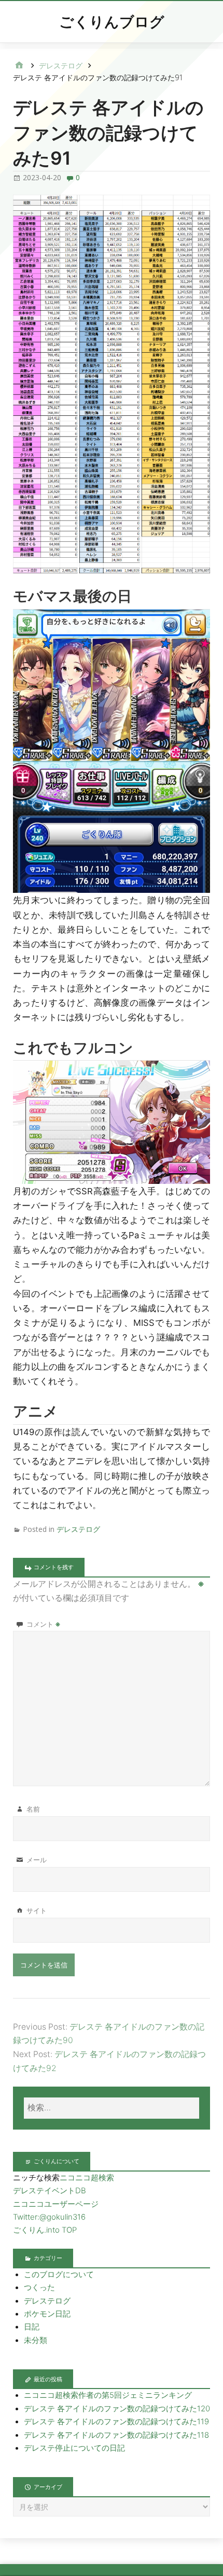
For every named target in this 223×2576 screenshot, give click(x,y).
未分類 (36, 2340)
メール (37, 1860)
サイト (37, 1911)
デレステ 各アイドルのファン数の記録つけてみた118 (116, 2435)
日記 (32, 2327)
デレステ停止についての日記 (74, 2448)
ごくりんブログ (112, 22)
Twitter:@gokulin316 (49, 2217)
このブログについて (59, 2275)
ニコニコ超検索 (87, 2178)
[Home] (19, 66)
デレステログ (78, 1529)
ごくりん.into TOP (45, 2230)
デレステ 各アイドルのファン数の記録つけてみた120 (117, 2409)
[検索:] (112, 2108)
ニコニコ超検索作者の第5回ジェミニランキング (108, 2395)
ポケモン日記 (47, 2314)
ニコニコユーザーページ (56, 2204)
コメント (44, 1624)
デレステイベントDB (50, 2191)
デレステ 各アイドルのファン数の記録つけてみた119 (116, 2422)
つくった (39, 2288)
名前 (33, 1809)
